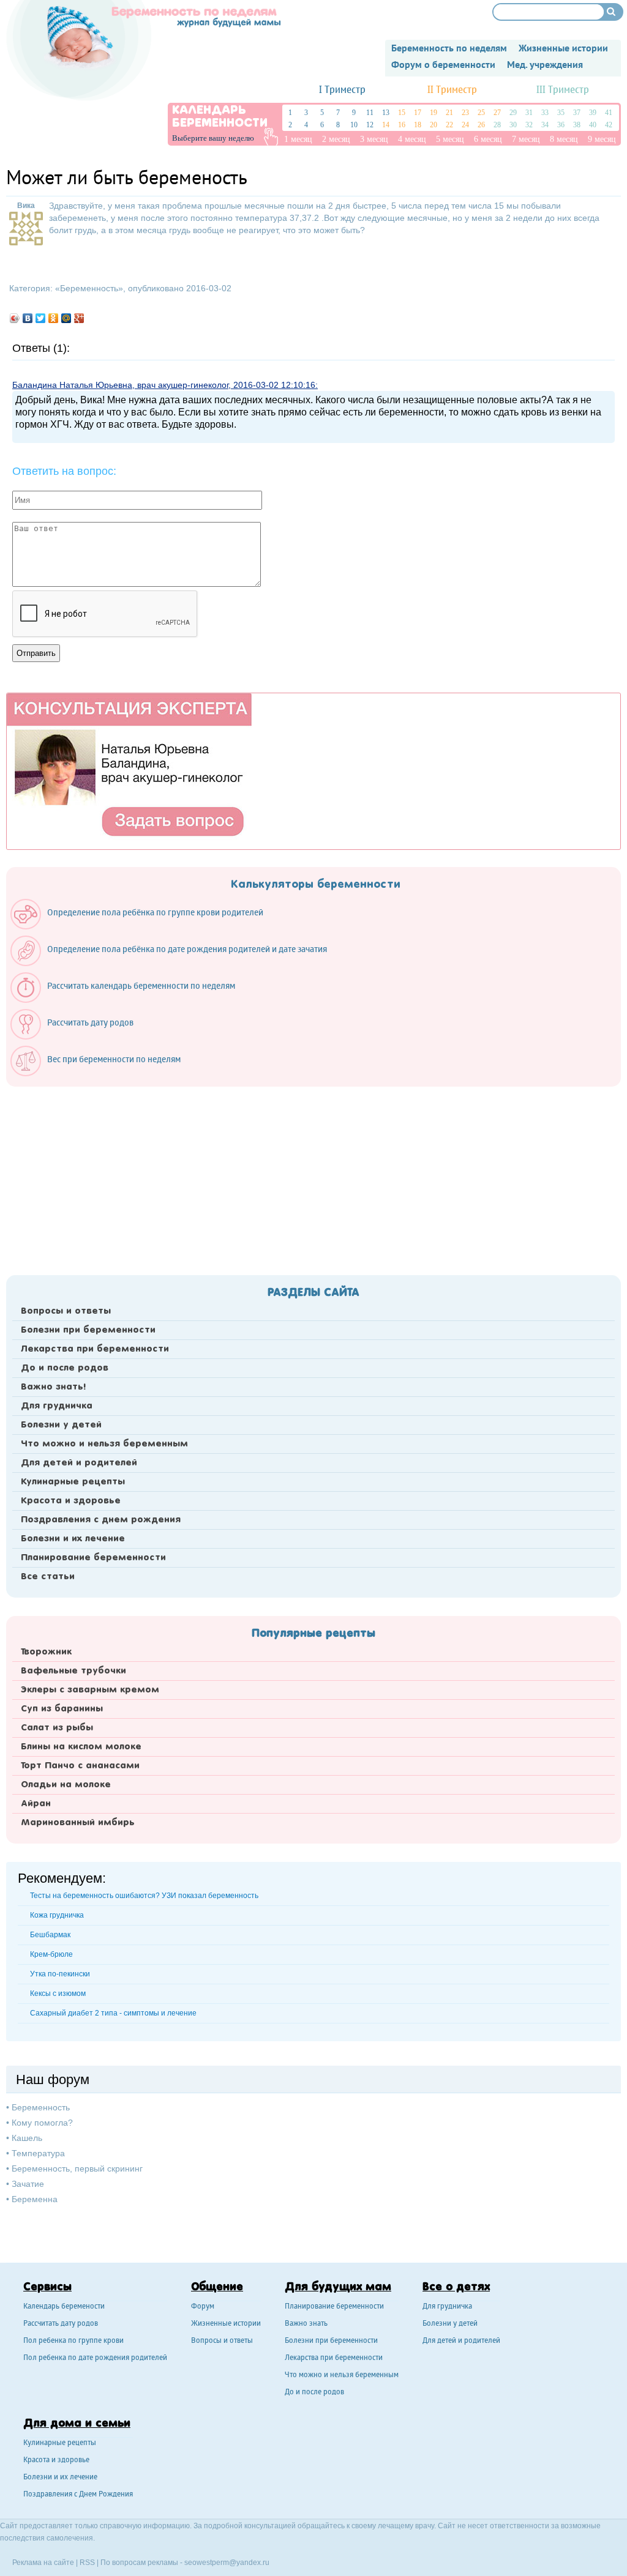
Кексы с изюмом (58, 1993)
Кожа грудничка (57, 1915)
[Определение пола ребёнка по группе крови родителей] (143, 926)
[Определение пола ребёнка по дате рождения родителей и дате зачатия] (175, 963)
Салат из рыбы (57, 1728)
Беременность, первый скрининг (77, 2168)
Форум (203, 2307)
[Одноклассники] (54, 318)
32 (529, 125)
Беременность (89, 288)
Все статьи (48, 1577)
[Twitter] (41, 318)
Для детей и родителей (79, 1463)
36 (561, 125)
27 (497, 113)
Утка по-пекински (60, 1974)
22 (449, 125)
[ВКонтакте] (28, 318)
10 (354, 125)
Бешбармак (50, 1935)
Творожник (46, 1652)
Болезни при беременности (88, 1330)
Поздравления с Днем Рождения (78, 2495)
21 (449, 113)
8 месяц (564, 139)
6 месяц (488, 139)
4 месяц (412, 139)
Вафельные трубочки (73, 1671)
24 (465, 125)
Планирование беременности (93, 1558)
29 (513, 113)
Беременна (35, 2199)
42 (609, 125)
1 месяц (298, 139)
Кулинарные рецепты (73, 1482)
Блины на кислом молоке (81, 1747)
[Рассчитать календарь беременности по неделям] (129, 1000)
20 (434, 125)
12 (370, 125)
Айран (36, 1804)
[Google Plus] (79, 318)
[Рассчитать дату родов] (78, 1037)
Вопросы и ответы (66, 1311)
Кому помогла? (42, 2123)
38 (577, 125)
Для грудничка (57, 1406)
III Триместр (563, 90)
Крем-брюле (51, 1954)
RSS (87, 2563)
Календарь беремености (64, 2307)
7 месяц (526, 139)
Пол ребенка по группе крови (73, 2341)
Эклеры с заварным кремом (90, 1690)
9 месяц (602, 139)
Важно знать (306, 2324)
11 (370, 113)
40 (593, 125)
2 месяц (336, 139)
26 (481, 125)
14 (386, 125)
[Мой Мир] (66, 318)
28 (497, 125)
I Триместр (342, 90)
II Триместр (452, 90)
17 (418, 113)
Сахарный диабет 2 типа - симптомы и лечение (113, 2013)
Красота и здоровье (71, 1501)
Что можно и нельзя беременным (104, 1444)
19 (434, 113)
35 (561, 113)
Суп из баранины (62, 1709)
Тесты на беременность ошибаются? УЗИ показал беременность (144, 1896)
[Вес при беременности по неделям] (102, 1073)
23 (465, 113)
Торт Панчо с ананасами (80, 1766)
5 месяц (450, 139)
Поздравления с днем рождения (101, 1520)
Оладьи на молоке (66, 1785)
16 (402, 125)
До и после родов (65, 1368)
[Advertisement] (313, 1177)
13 (386, 113)
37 (577, 113)
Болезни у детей (61, 1425)
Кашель (27, 2138)
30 (513, 125)
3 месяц (374, 139)
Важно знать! (53, 1387)
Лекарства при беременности (95, 1349)
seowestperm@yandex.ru (227, 2563)
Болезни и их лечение (73, 1539)
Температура (38, 2153)
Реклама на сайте (43, 2563)
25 (481, 113)
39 (593, 113)
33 (545, 113)
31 (529, 113)
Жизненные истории (226, 2324)
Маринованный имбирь (78, 1823)
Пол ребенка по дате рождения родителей (95, 2358)
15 (402, 113)
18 (418, 125)
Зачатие (28, 2184)
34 (545, 125)
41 (609, 113)
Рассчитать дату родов (61, 2324)
